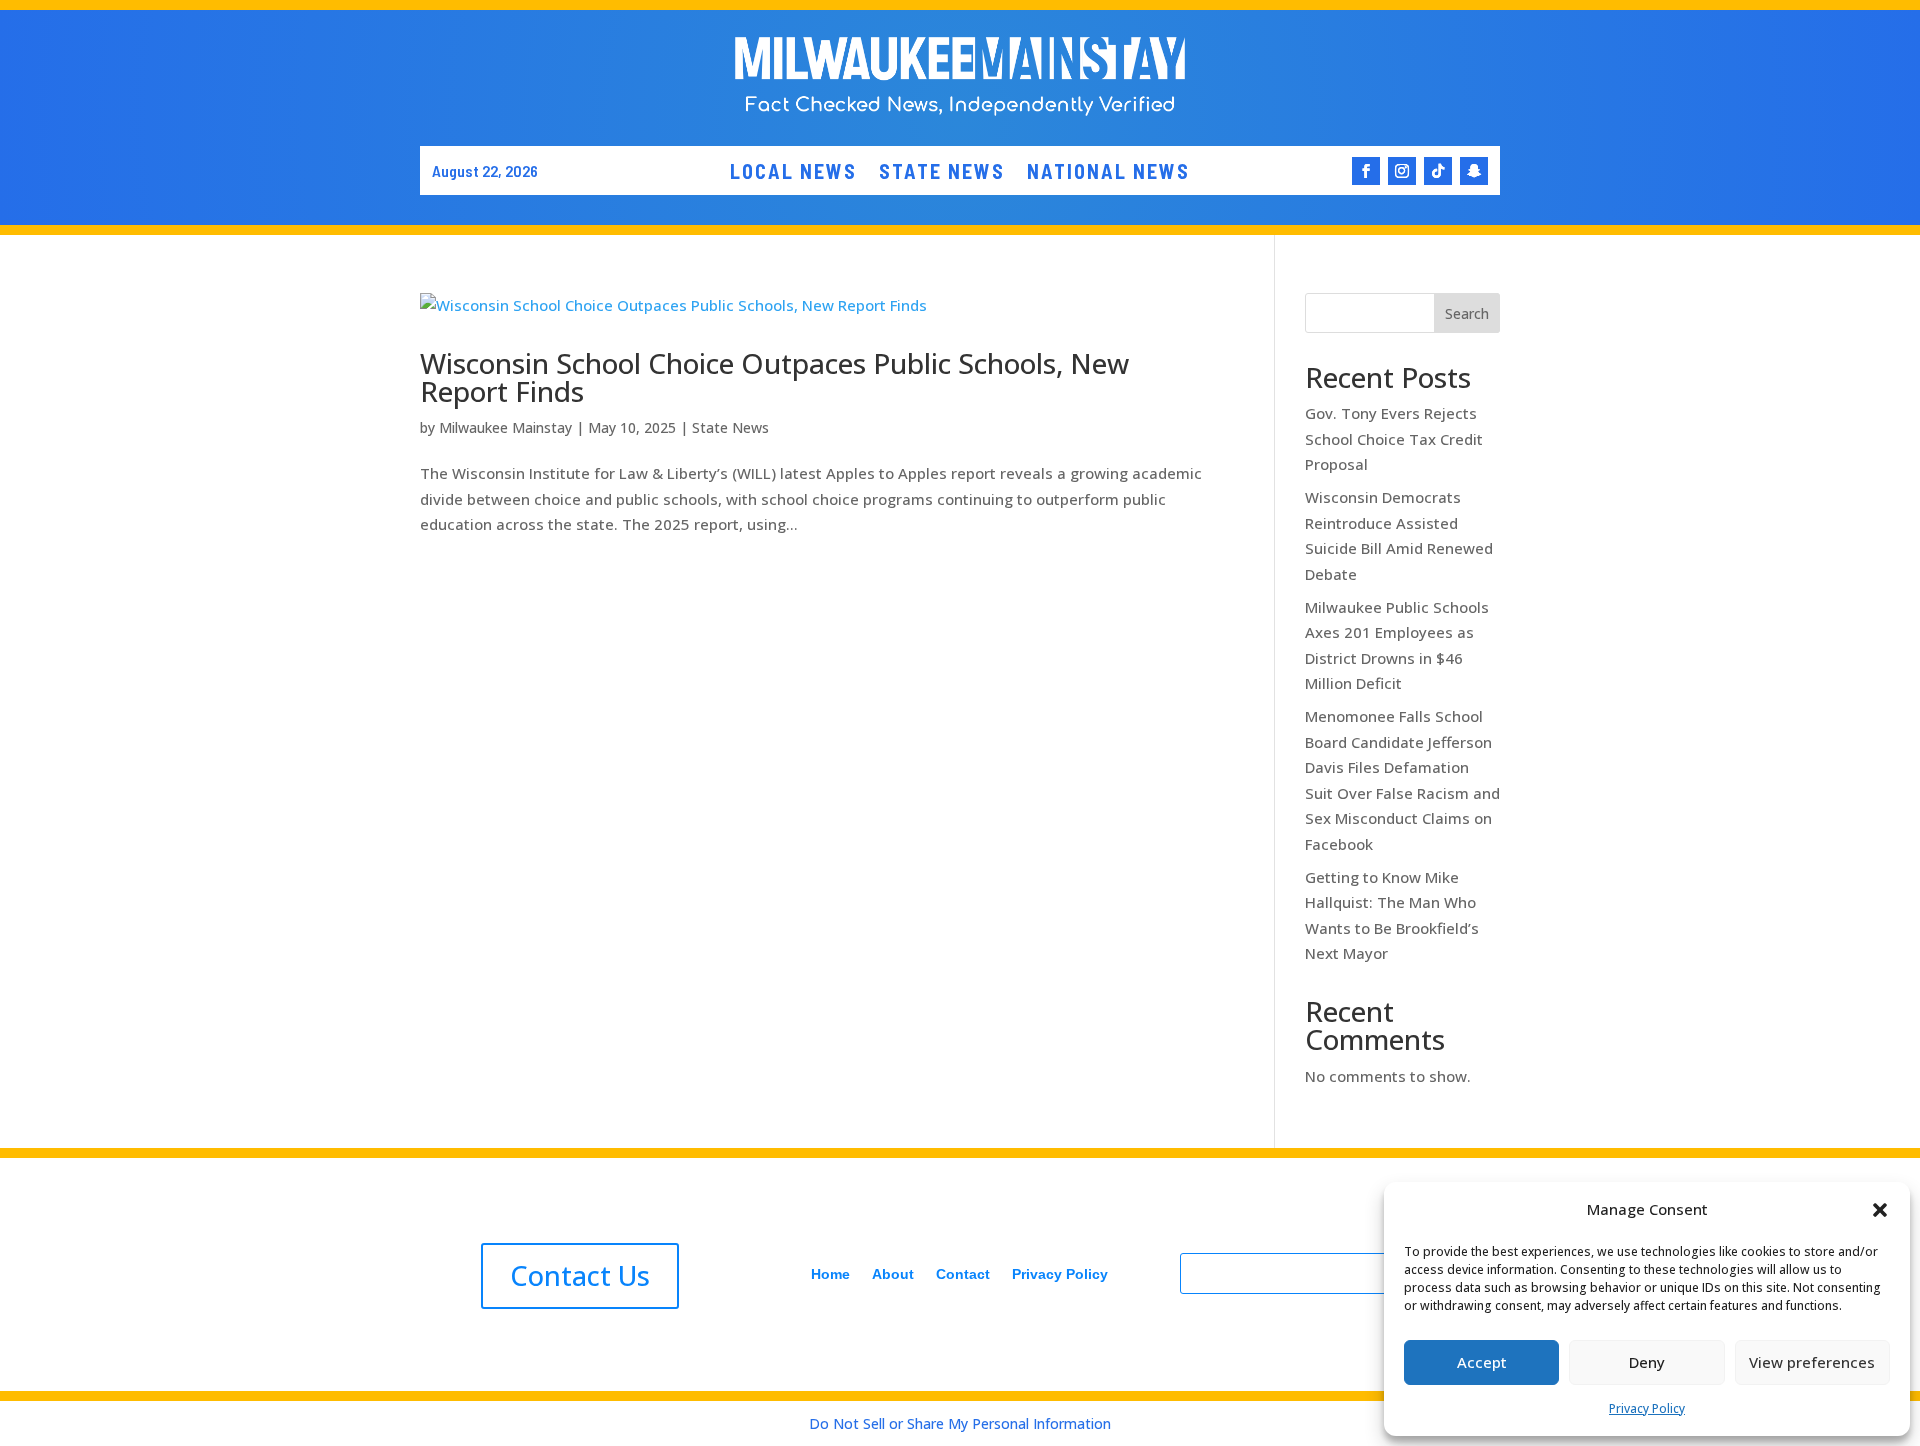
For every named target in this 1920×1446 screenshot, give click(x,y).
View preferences (1812, 1362)
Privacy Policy (1647, 1408)
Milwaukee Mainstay (505, 427)
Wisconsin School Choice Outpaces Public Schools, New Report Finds (774, 377)
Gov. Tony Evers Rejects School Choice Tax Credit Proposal (1394, 438)
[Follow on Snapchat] (1474, 171)
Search (1467, 313)
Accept (1482, 1362)
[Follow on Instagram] (1402, 171)
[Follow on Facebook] (1366, 171)
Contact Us (580, 1275)
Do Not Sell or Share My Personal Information (960, 1423)
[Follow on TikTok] (1438, 171)
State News (730, 427)
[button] (1880, 1210)
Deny (1647, 1362)
